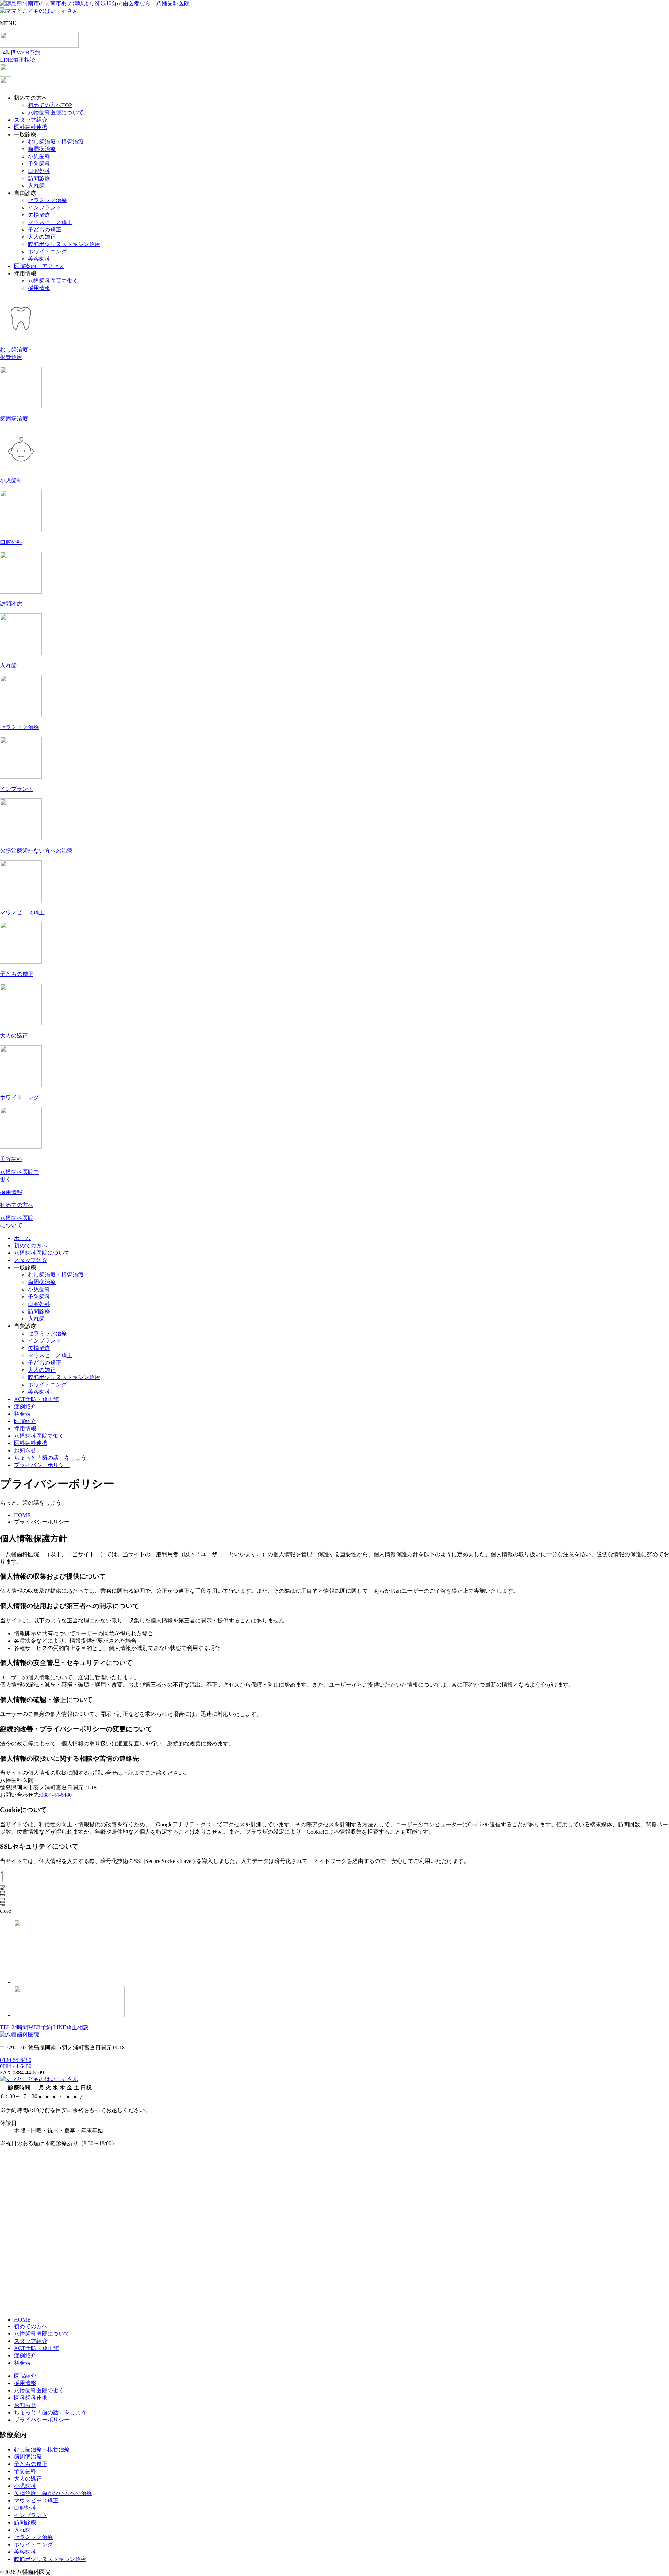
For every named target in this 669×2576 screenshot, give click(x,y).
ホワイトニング (47, 251)
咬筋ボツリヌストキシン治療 (64, 244)
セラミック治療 (47, 200)
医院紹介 (25, 1421)
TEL (5, 2027)
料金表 (22, 1414)
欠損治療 (39, 215)
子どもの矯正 (45, 230)
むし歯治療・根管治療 (56, 142)
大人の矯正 (42, 237)
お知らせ (25, 1450)
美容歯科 (39, 259)
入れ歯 (36, 186)
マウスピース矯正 (50, 222)
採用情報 (39, 288)
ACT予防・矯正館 (36, 1399)
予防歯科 (39, 164)
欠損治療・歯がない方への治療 (53, 2493)
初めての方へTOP (50, 105)
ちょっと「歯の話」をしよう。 (53, 1458)
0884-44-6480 (56, 1795)
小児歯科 (39, 156)
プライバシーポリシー (42, 1465)
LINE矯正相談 (71, 2027)
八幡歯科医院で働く (53, 281)
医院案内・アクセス (39, 266)
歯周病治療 (42, 149)
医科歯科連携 (31, 127)
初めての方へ (31, 1245)
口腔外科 (39, 171)
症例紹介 (25, 1407)
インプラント (45, 208)
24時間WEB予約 (32, 2027)
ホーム (22, 1238)
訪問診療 (39, 178)
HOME (22, 2320)
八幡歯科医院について (56, 112)
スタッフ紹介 (31, 120)
